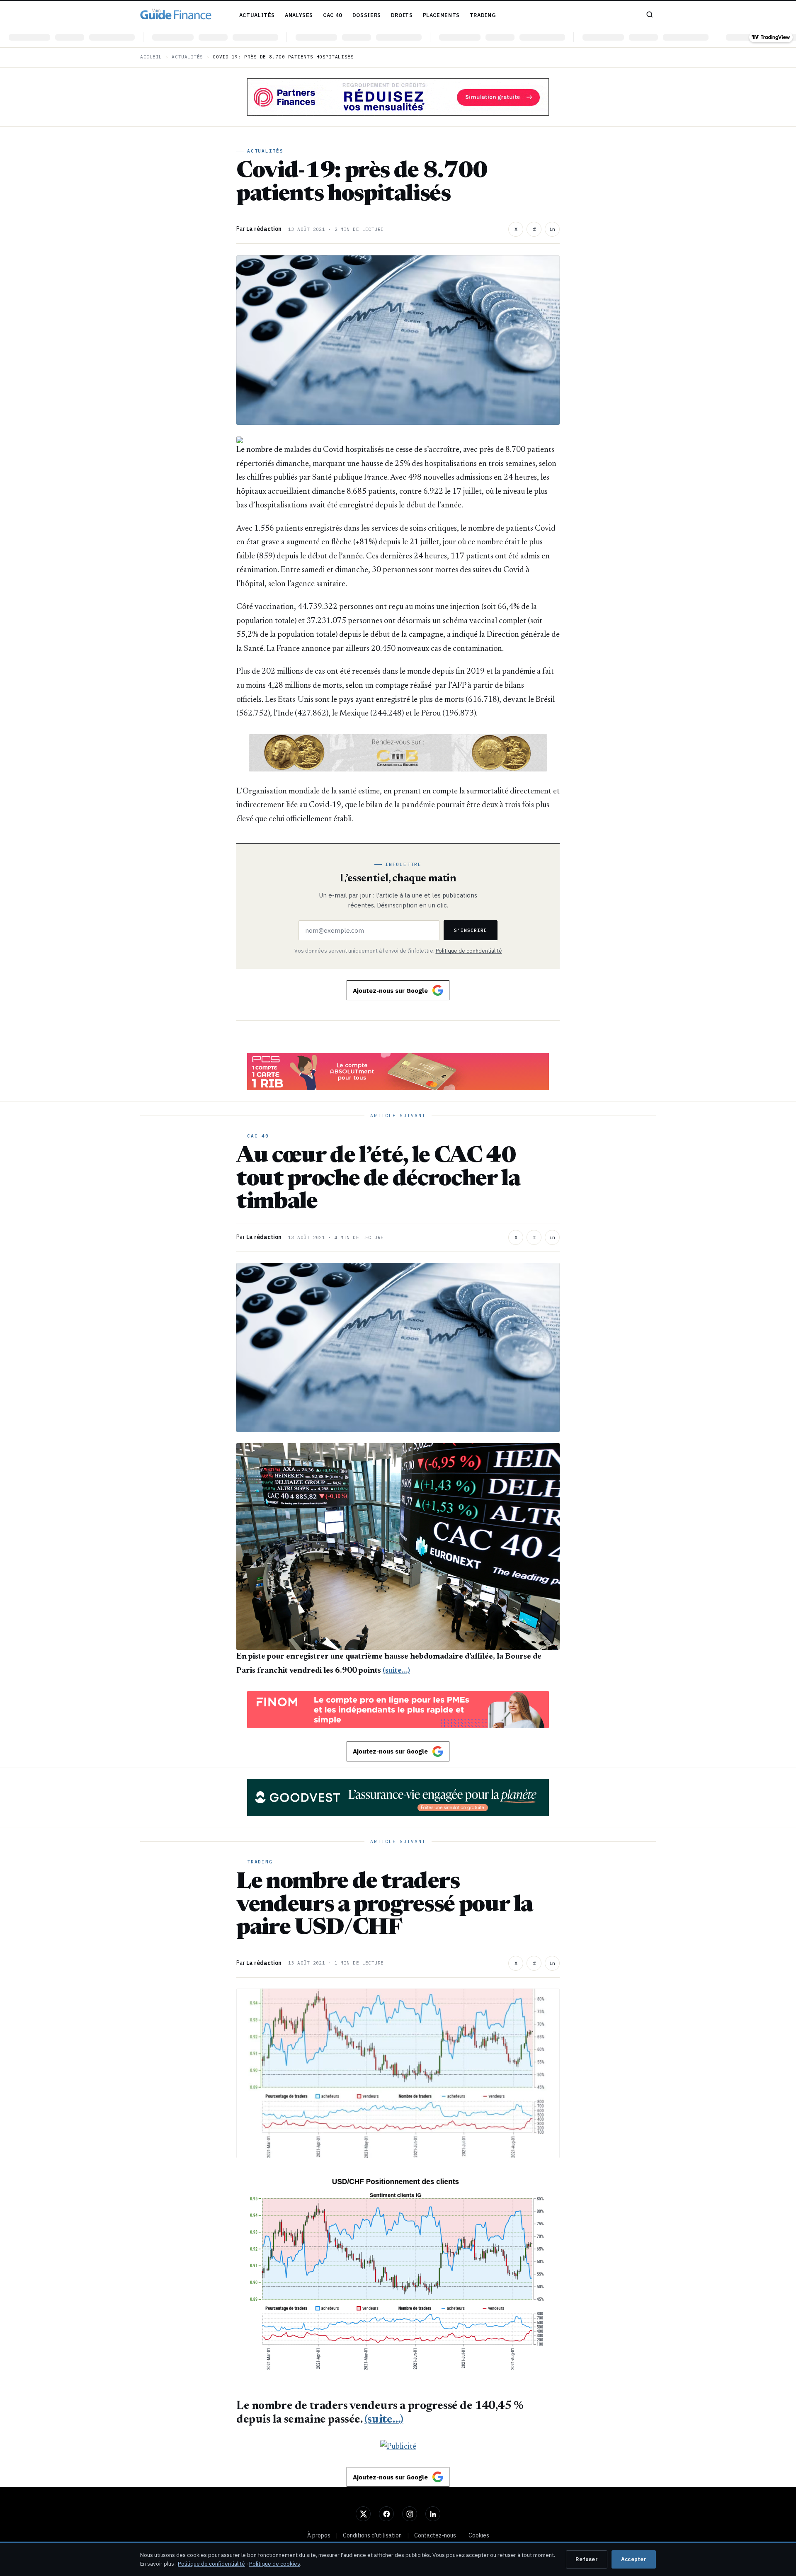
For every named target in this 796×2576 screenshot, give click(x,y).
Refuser (587, 2559)
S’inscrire (471, 930)
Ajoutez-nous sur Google (390, 991)
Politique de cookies (275, 2564)
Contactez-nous (435, 2535)
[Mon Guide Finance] (176, 15)
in (552, 229)
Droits (402, 15)
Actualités (257, 15)
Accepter (634, 2559)
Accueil (151, 57)
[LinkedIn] (433, 2514)
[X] (363, 2514)
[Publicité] (398, 97)
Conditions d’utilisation (372, 2535)
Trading (483, 15)
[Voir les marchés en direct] (398, 38)
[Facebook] (386, 2514)
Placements (441, 15)
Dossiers (367, 15)
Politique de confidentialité (469, 951)
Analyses (299, 15)
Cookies (479, 2535)
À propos (319, 2535)
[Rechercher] (650, 15)
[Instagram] (410, 2514)
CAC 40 (333, 15)
